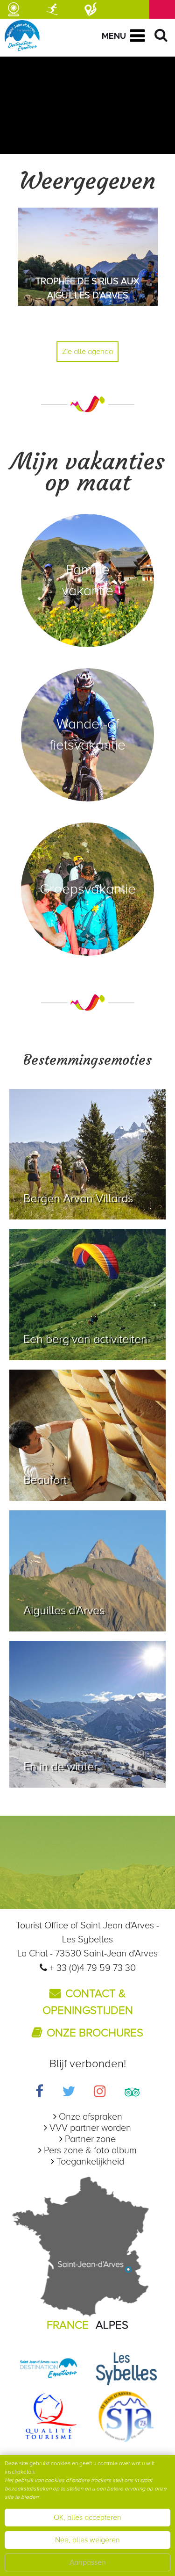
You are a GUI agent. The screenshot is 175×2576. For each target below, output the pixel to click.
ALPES (112, 2325)
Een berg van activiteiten (85, 1339)
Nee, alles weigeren (87, 2540)
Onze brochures (95, 2033)
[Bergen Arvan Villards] (87, 1154)
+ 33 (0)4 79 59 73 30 (93, 1968)
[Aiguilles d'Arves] (87, 1571)
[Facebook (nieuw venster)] (39, 2093)
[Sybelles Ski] (126, 2368)
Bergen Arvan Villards (78, 1198)
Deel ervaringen (64, 1351)
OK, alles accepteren (87, 2518)
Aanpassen (88, 2562)
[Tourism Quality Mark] (49, 2416)
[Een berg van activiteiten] (87, 1295)
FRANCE (68, 2325)
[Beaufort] (87, 1435)
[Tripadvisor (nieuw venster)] (132, 2093)
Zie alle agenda (87, 352)
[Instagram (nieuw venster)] (100, 2093)
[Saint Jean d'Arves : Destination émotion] (49, 2368)
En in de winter (60, 1767)
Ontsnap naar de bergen (86, 1779)
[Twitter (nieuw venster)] (69, 2093)
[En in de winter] (87, 1714)
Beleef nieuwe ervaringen (89, 1210)
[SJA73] (126, 2416)
